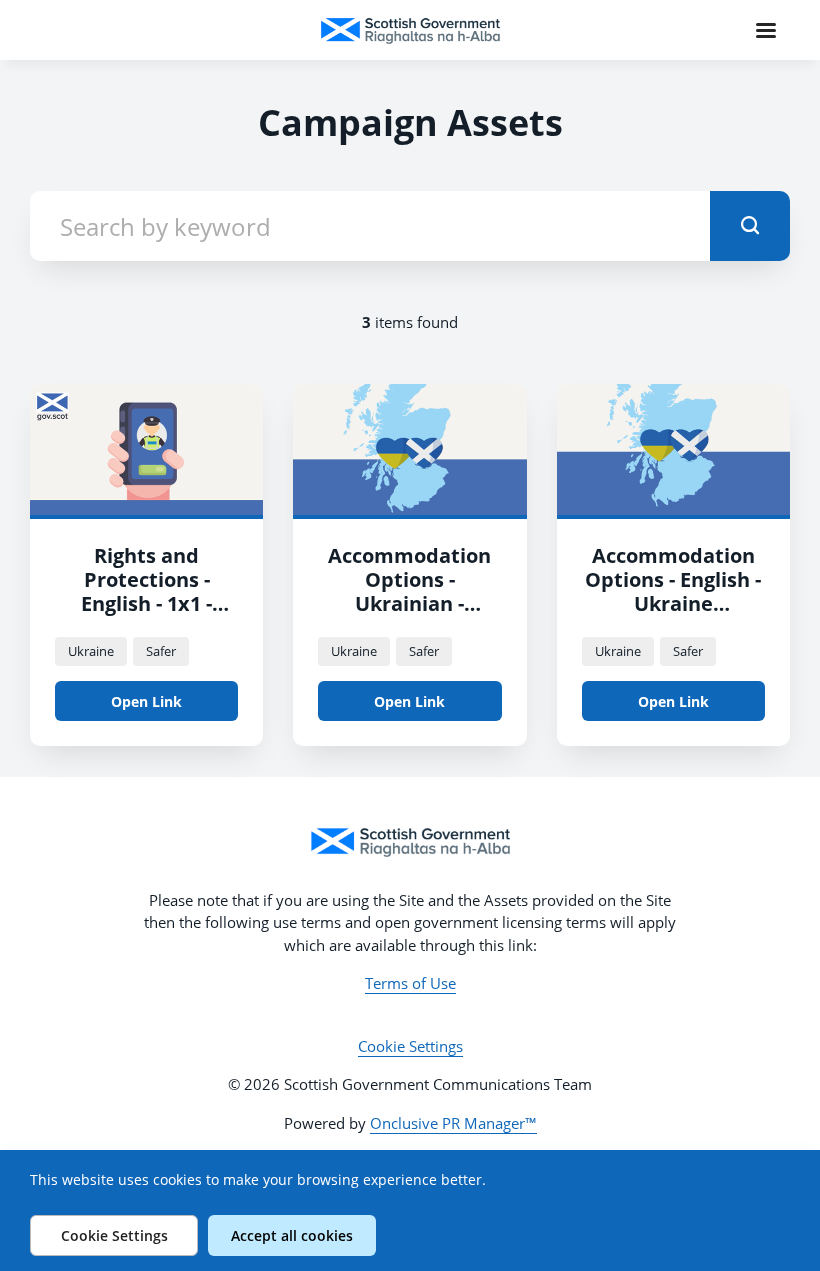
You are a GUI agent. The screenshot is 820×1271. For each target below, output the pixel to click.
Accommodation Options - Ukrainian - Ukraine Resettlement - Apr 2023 (409, 615)
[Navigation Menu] (766, 30)
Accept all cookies (292, 1235)
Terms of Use (410, 983)
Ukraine (91, 651)
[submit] (750, 226)
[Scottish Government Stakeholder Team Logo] (410, 842)
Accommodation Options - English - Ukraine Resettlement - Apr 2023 (673, 603)
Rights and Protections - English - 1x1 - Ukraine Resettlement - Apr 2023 (147, 615)
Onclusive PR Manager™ (453, 1123)
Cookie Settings (410, 1046)
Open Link (146, 701)
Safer (161, 651)
